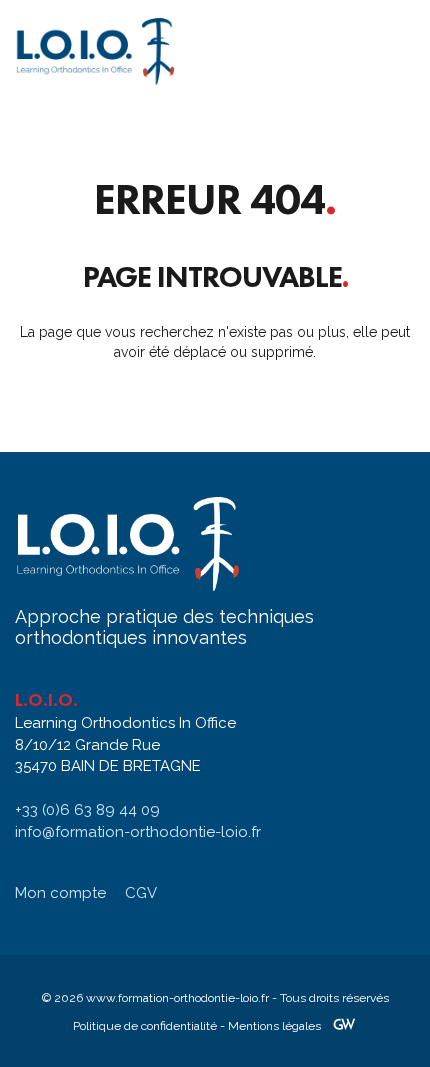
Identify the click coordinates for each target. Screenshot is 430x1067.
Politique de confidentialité (145, 1026)
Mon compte (60, 893)
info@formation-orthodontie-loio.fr (138, 832)
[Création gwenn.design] (344, 1026)
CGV (141, 893)
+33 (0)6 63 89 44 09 (87, 810)
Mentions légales (274, 1026)
